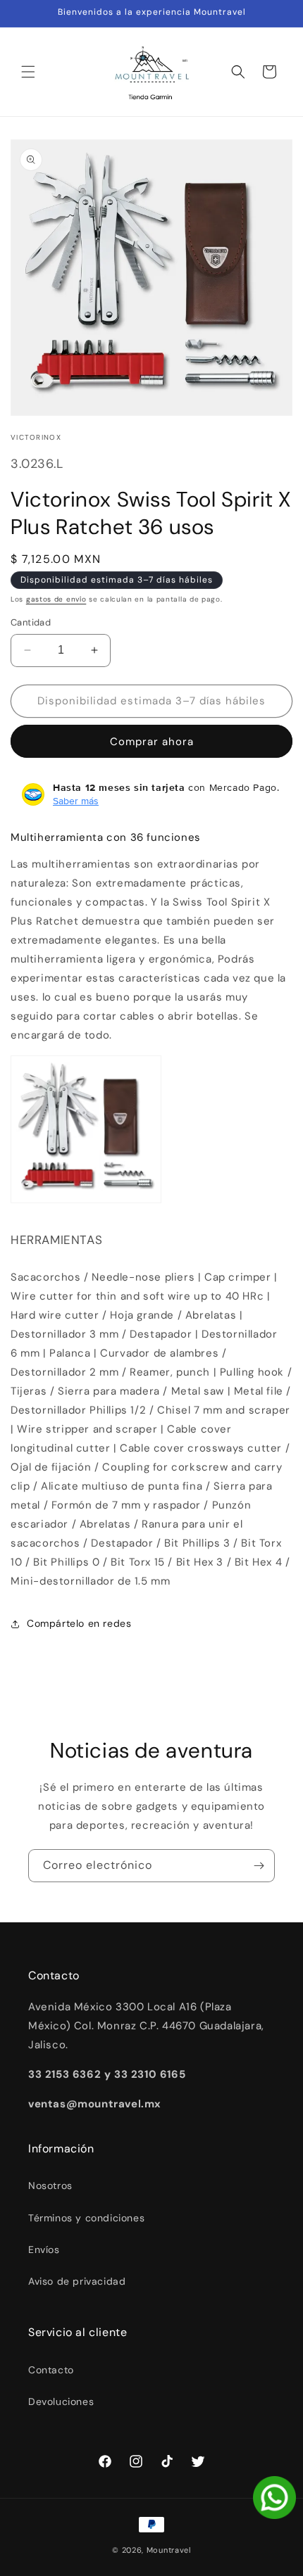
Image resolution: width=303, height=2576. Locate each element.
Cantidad (31, 622)
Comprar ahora (152, 742)
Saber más (76, 801)
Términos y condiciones (86, 2218)
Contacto (51, 2370)
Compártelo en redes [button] (79, 1623)
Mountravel (169, 2550)
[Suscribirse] (259, 1866)
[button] (28, 72)
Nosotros (50, 2185)
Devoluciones (61, 2401)
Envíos (44, 2250)
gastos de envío (56, 599)
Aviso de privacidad (77, 2281)
